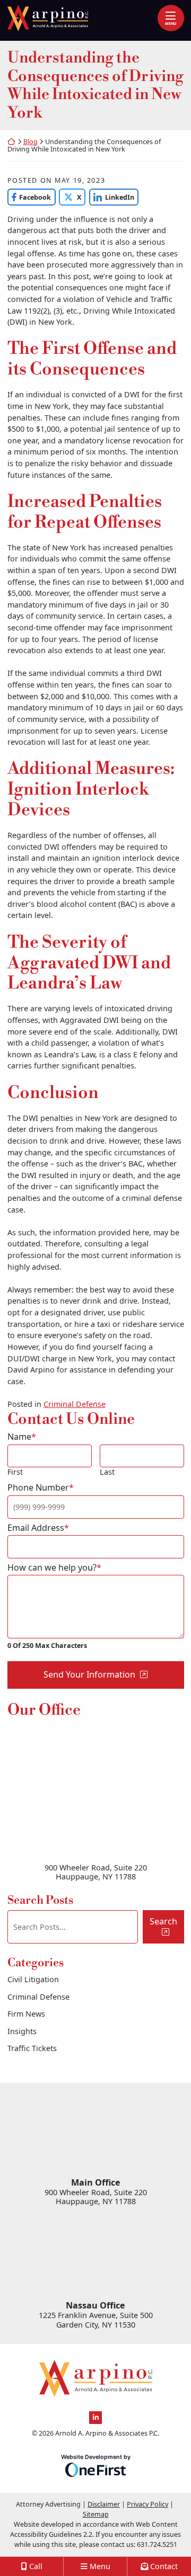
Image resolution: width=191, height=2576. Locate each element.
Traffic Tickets (32, 2048)
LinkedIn (112, 197)
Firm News (26, 2014)
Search (163, 1921)
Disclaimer (104, 2504)
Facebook (29, 197)
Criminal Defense (75, 1404)
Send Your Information (89, 1674)
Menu (171, 23)
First (15, 1472)
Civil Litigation (33, 1979)
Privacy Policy (147, 2504)
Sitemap (96, 2514)
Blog (31, 142)
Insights (22, 2031)
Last (107, 1472)
